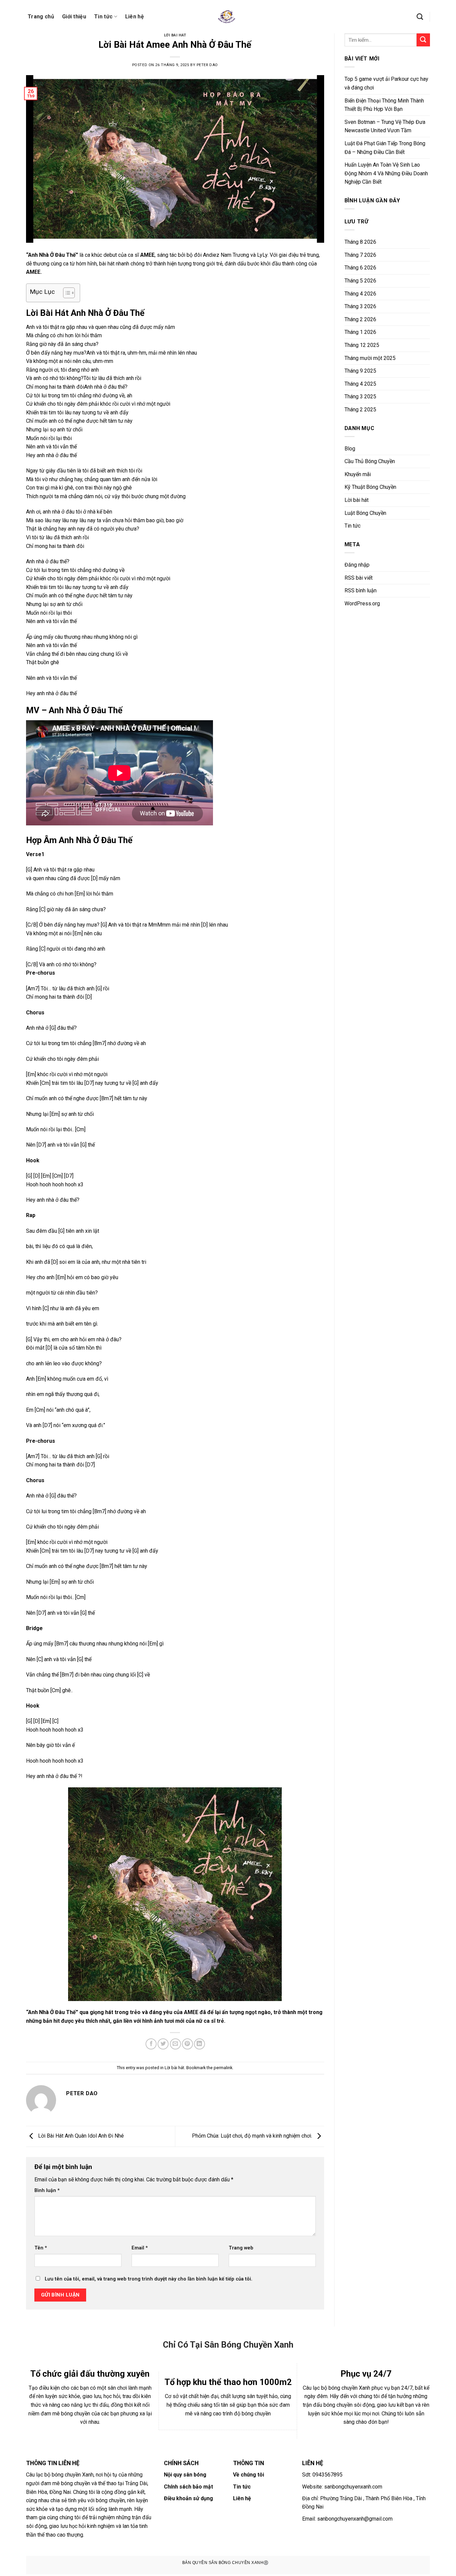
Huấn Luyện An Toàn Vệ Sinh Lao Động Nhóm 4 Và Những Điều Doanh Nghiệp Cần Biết (386, 173)
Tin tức (103, 17)
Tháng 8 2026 (360, 242)
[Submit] (423, 40)
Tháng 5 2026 (360, 281)
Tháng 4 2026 (360, 294)
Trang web (241, 2248)
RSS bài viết (359, 578)
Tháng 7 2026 (360, 255)
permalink (223, 2068)
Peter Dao (207, 65)
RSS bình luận (361, 590)
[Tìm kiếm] (420, 17)
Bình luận (47, 2191)
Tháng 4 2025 (360, 384)
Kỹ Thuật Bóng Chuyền (370, 487)
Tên (41, 2248)
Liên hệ (135, 17)
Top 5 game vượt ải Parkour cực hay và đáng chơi (386, 83)
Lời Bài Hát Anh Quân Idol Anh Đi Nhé (80, 2136)
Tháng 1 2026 (360, 332)
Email (140, 2248)
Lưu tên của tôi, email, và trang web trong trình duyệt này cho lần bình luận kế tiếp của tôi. (149, 2279)
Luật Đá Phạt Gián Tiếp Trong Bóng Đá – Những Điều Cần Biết (385, 148)
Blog (350, 449)
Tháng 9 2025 (360, 371)
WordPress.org (362, 604)
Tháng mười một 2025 (370, 358)
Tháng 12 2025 (362, 345)
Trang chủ (41, 17)
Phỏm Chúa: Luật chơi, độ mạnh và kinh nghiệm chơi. (253, 2136)
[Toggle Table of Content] (66, 293)
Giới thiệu (74, 17)
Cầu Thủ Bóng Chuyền (370, 461)
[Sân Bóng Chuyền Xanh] (228, 17)
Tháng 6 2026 (360, 268)
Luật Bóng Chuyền (365, 513)
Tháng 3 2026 (360, 306)
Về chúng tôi (249, 2475)
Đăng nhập (357, 565)
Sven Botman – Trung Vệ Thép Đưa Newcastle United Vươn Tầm (385, 126)
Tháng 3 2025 (360, 397)
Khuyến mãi (358, 474)
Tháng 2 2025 (360, 410)
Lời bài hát (175, 35)
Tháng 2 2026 (360, 319)
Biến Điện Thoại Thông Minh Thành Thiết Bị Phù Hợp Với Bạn (384, 105)
